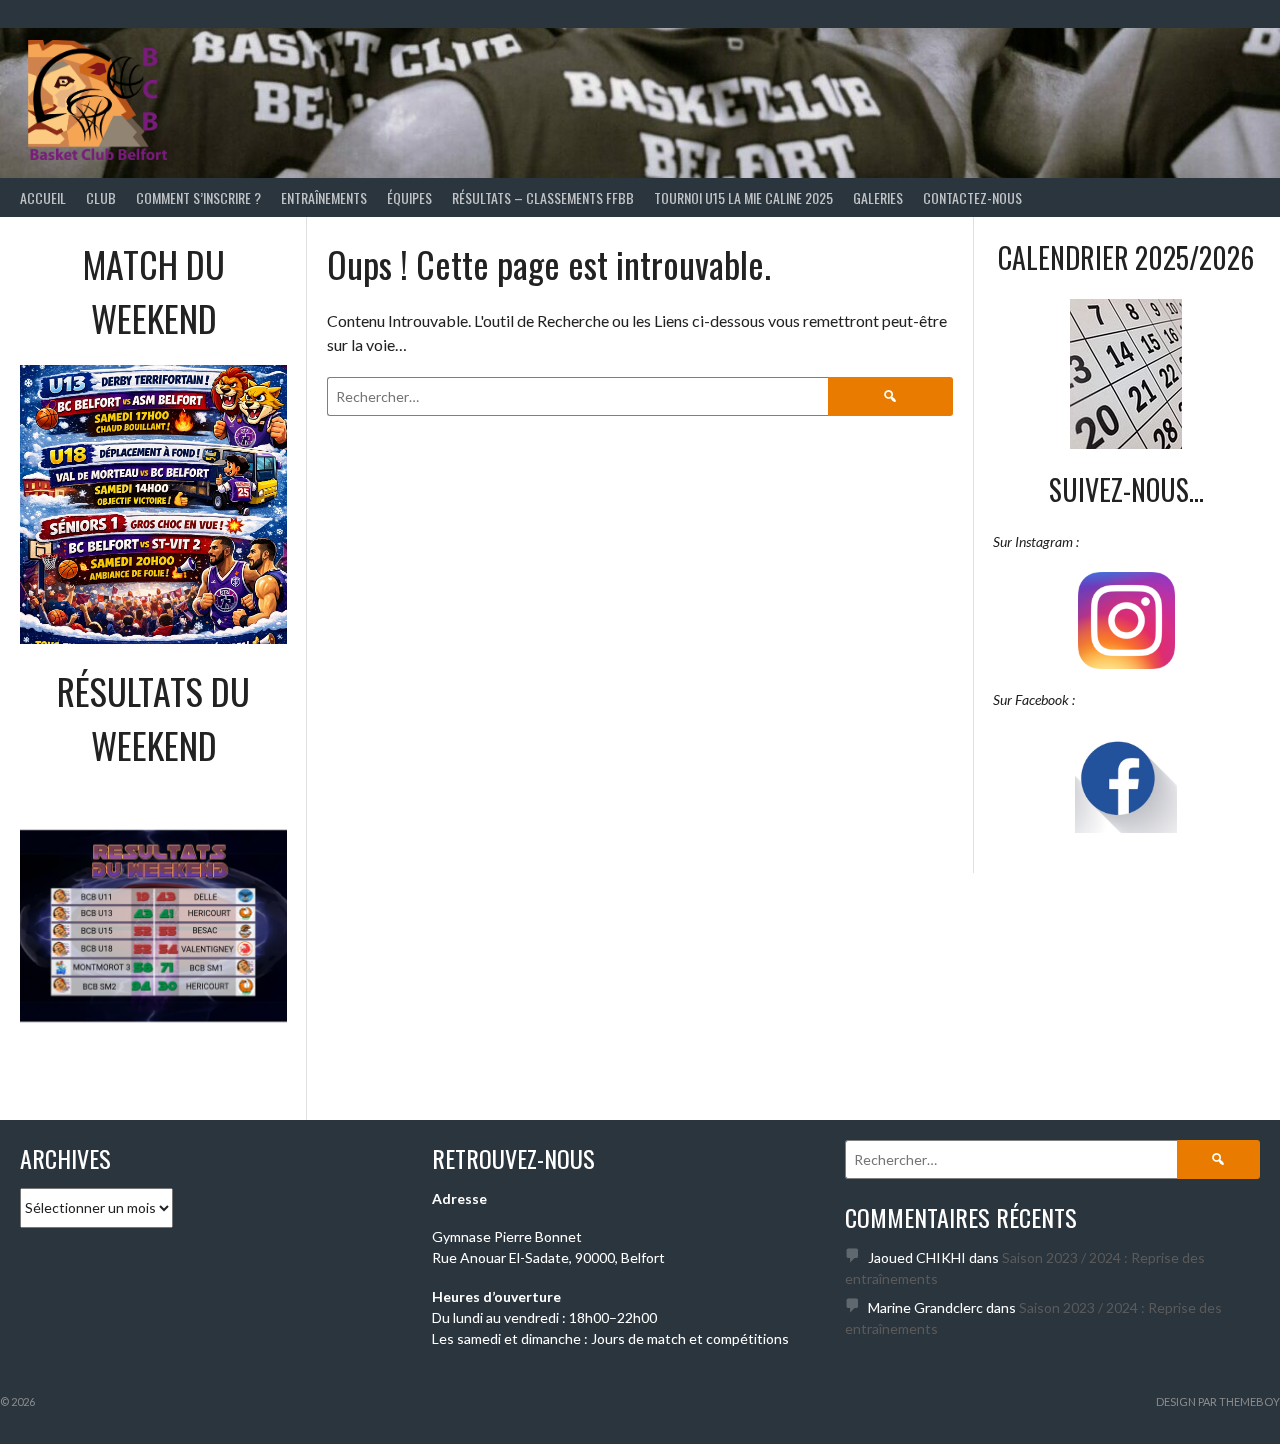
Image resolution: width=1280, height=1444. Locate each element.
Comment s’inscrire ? (198, 197)
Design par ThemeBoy (1218, 1401)
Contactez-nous (972, 197)
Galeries (878, 197)
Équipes (409, 197)
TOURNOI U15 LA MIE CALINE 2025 (743, 197)
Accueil (43, 197)
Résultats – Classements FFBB (543, 197)
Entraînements (324, 197)
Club (101, 197)
